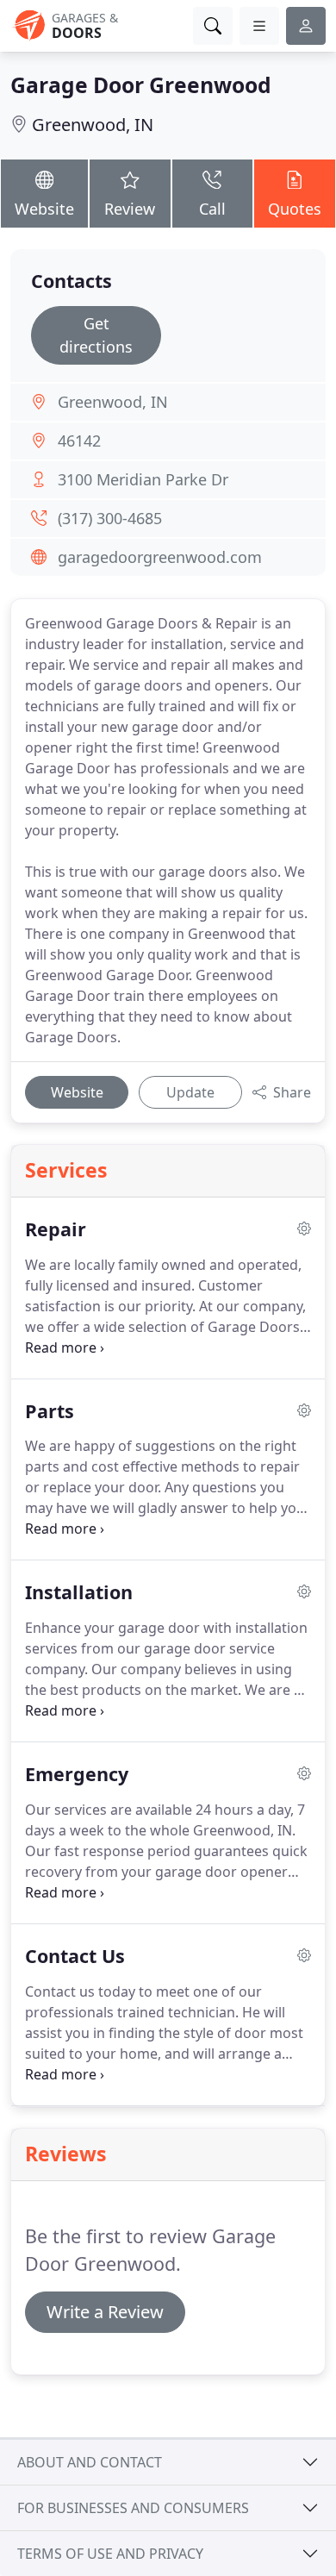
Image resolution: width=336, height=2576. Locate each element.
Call (212, 209)
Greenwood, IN (93, 125)
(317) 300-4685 (110, 518)
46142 (79, 441)
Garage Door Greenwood (141, 85)
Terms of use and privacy (110, 2554)
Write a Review (105, 2312)
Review (130, 209)
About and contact (90, 2462)
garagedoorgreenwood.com (160, 557)
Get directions (96, 335)
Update (190, 1092)
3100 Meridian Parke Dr (143, 479)
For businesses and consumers (133, 2508)
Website (44, 209)
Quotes (295, 209)
